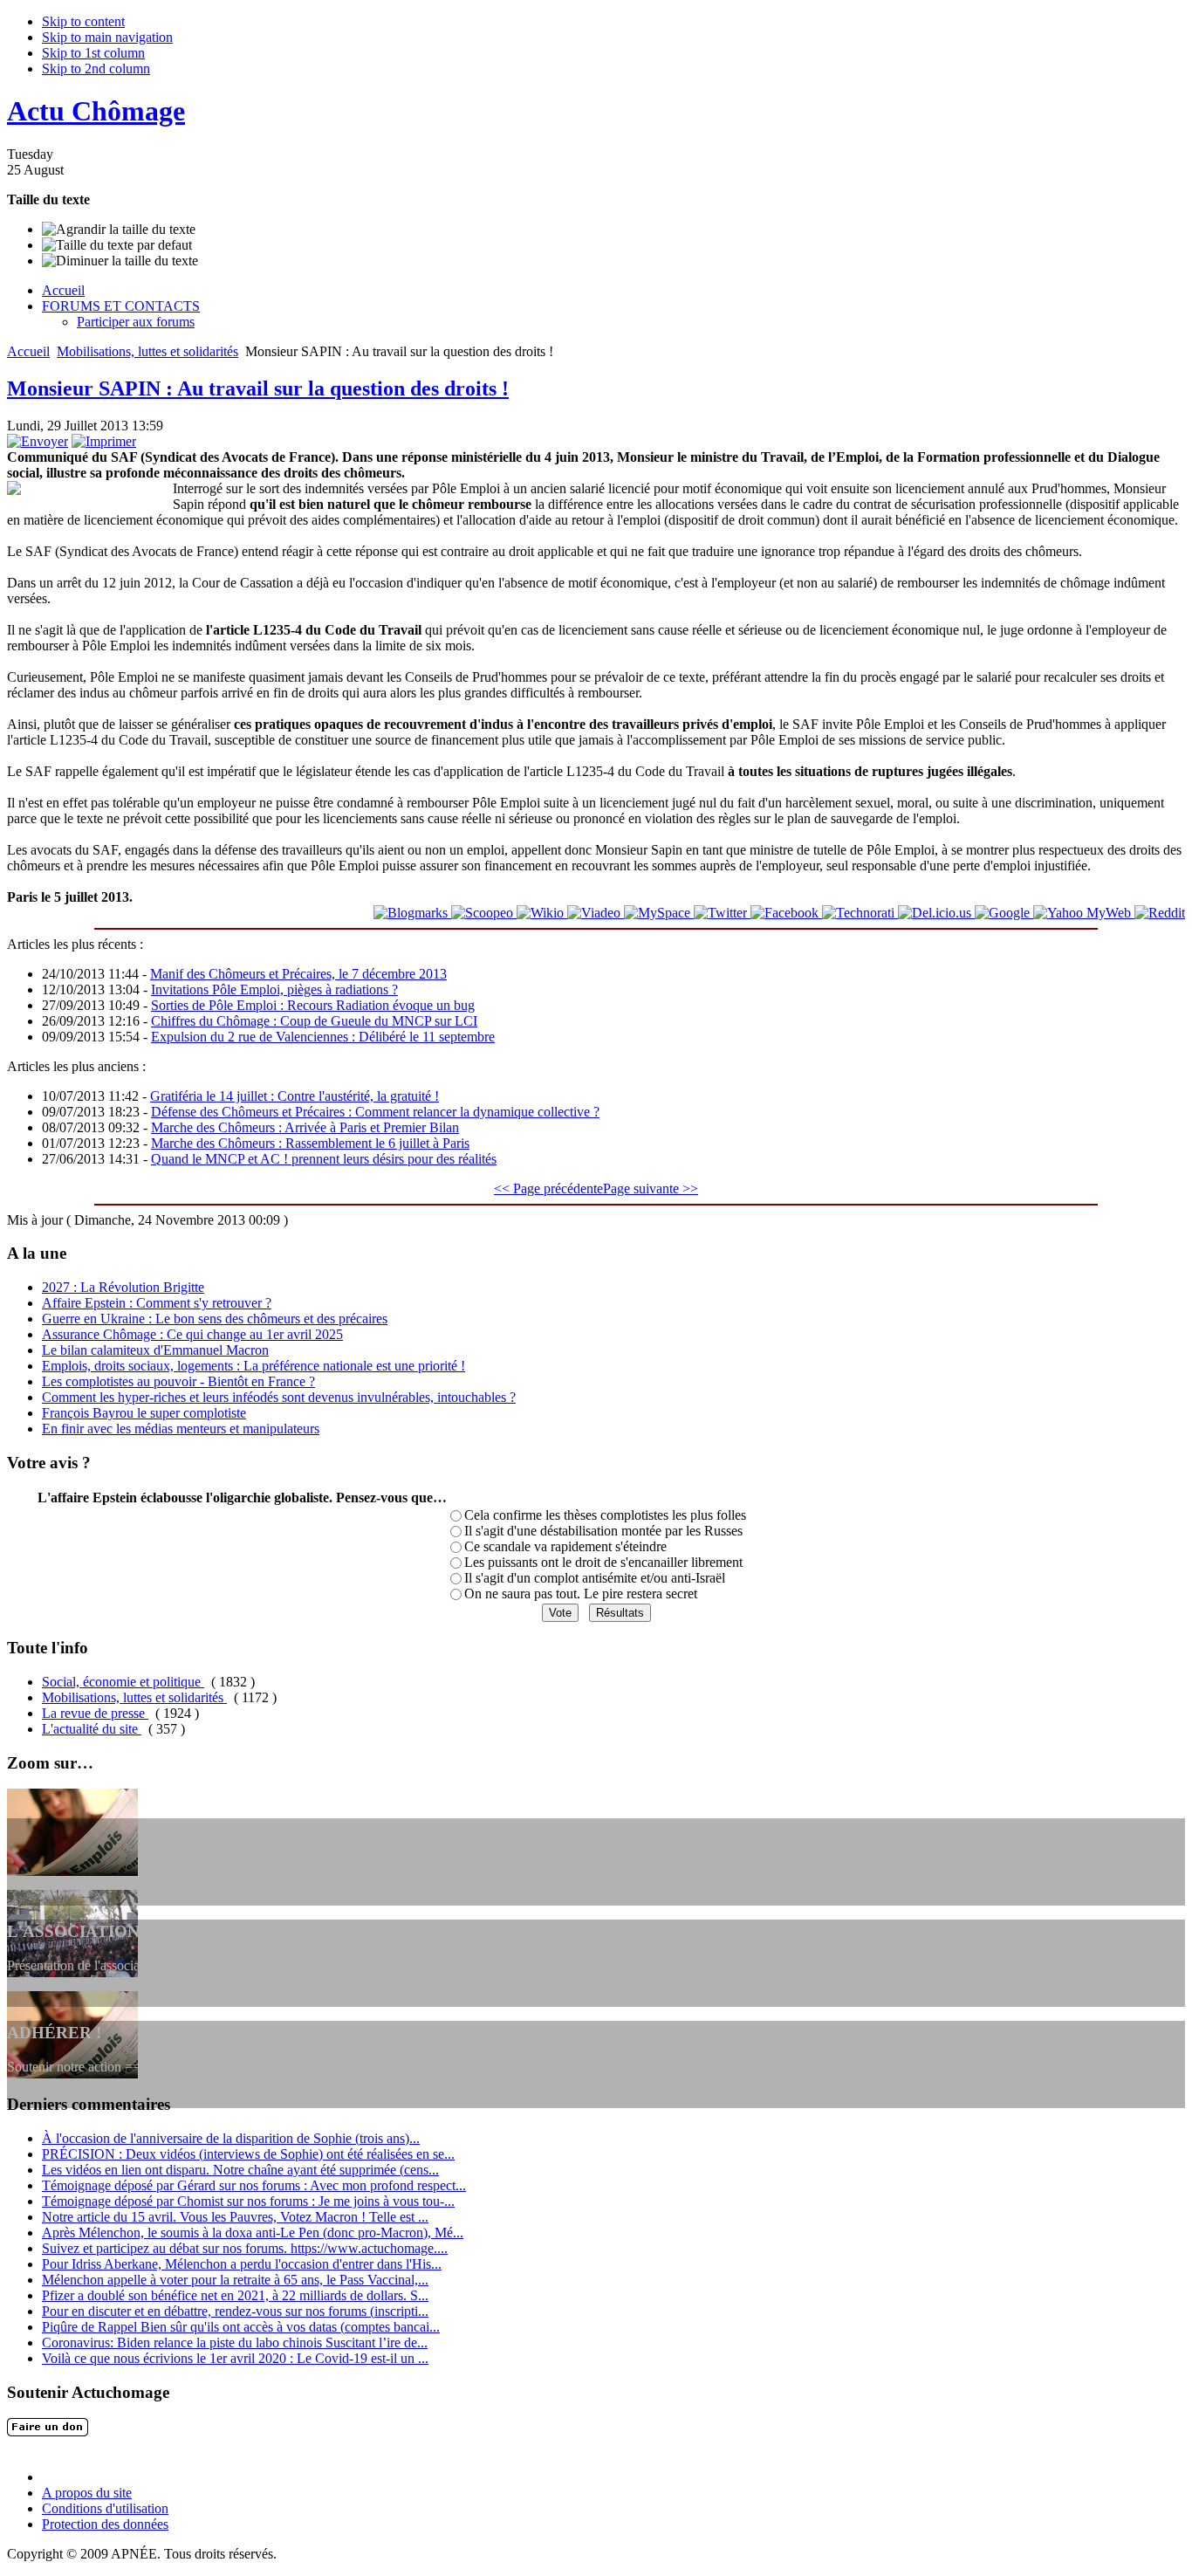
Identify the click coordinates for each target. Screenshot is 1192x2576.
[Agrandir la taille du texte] (119, 230)
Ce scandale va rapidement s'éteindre (565, 1546)
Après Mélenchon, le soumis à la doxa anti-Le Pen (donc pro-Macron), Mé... (253, 2233)
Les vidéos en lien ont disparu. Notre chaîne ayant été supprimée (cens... (240, 2170)
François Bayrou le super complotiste (144, 1413)
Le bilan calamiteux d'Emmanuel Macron (155, 1350)
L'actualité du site (92, 1729)
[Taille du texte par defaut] (117, 245)
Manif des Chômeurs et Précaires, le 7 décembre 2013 (298, 974)
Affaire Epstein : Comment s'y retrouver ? (157, 1303)
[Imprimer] (104, 441)
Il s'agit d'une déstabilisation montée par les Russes (603, 1531)
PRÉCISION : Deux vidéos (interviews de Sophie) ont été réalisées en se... (248, 2154)
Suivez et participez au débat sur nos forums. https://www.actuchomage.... (245, 2248)
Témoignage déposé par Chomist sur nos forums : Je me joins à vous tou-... (248, 2201)
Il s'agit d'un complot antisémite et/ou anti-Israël (595, 1578)
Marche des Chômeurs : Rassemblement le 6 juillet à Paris (310, 1143)
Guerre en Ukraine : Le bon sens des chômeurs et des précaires (215, 1319)
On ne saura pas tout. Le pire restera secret (581, 1594)
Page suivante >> (651, 1188)
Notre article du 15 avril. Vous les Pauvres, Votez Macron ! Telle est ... (235, 2217)
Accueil (28, 351)
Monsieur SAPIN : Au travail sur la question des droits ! (258, 388)
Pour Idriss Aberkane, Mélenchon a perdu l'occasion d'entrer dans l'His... (242, 2264)
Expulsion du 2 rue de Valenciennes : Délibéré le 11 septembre (323, 1037)
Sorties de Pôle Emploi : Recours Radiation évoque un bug (313, 1005)
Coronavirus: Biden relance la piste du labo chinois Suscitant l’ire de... (235, 2342)
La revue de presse (95, 1713)
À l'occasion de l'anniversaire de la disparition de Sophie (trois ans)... (231, 2138)
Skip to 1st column (93, 53)
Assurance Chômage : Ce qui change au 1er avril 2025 (192, 1334)
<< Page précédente (548, 1188)
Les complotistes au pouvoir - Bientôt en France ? (178, 1381)
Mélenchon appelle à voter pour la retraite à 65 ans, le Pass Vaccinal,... (235, 2280)
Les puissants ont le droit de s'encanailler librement (603, 1562)
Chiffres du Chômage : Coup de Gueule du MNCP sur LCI (314, 1021)
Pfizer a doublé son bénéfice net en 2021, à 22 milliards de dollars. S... (235, 2295)
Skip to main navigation (107, 37)
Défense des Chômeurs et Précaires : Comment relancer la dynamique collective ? (375, 1112)
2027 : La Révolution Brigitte (123, 1287)
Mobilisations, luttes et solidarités (147, 351)
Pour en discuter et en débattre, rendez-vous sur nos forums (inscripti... (235, 2311)
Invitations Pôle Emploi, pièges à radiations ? (274, 989)
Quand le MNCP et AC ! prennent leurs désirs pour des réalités (324, 1159)
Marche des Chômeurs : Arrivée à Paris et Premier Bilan (305, 1127)
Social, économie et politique (123, 1682)
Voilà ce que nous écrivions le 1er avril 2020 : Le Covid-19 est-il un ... (235, 2358)
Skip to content (83, 21)
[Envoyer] (38, 441)
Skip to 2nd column (96, 69)
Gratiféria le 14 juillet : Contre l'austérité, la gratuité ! (295, 1096)
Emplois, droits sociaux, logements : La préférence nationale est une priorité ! (253, 1366)
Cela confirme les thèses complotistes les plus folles (605, 1515)
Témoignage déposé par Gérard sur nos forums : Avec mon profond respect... (254, 2185)
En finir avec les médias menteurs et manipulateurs (181, 1429)
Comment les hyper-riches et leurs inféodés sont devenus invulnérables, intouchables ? (279, 1397)
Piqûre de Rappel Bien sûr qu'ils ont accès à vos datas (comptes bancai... (241, 2327)
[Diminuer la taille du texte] (120, 261)
